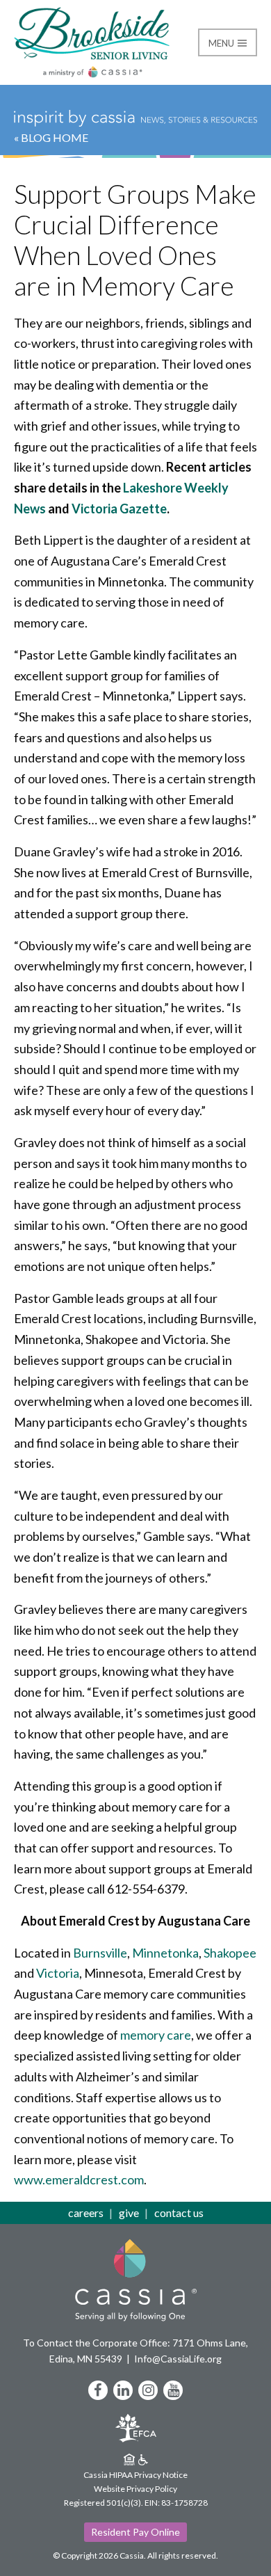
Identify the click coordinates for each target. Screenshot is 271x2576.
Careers (86, 2213)
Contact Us (179, 2213)
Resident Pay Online (135, 2532)
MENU (222, 43)
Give (129, 2213)
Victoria (58, 1973)
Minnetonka (165, 1953)
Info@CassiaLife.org (178, 2359)
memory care (156, 2035)
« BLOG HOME (51, 137)
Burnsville (100, 1953)
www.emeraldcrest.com (79, 2179)
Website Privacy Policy (135, 2489)
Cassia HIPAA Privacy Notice (135, 2475)
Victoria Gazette (119, 509)
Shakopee (230, 1953)
